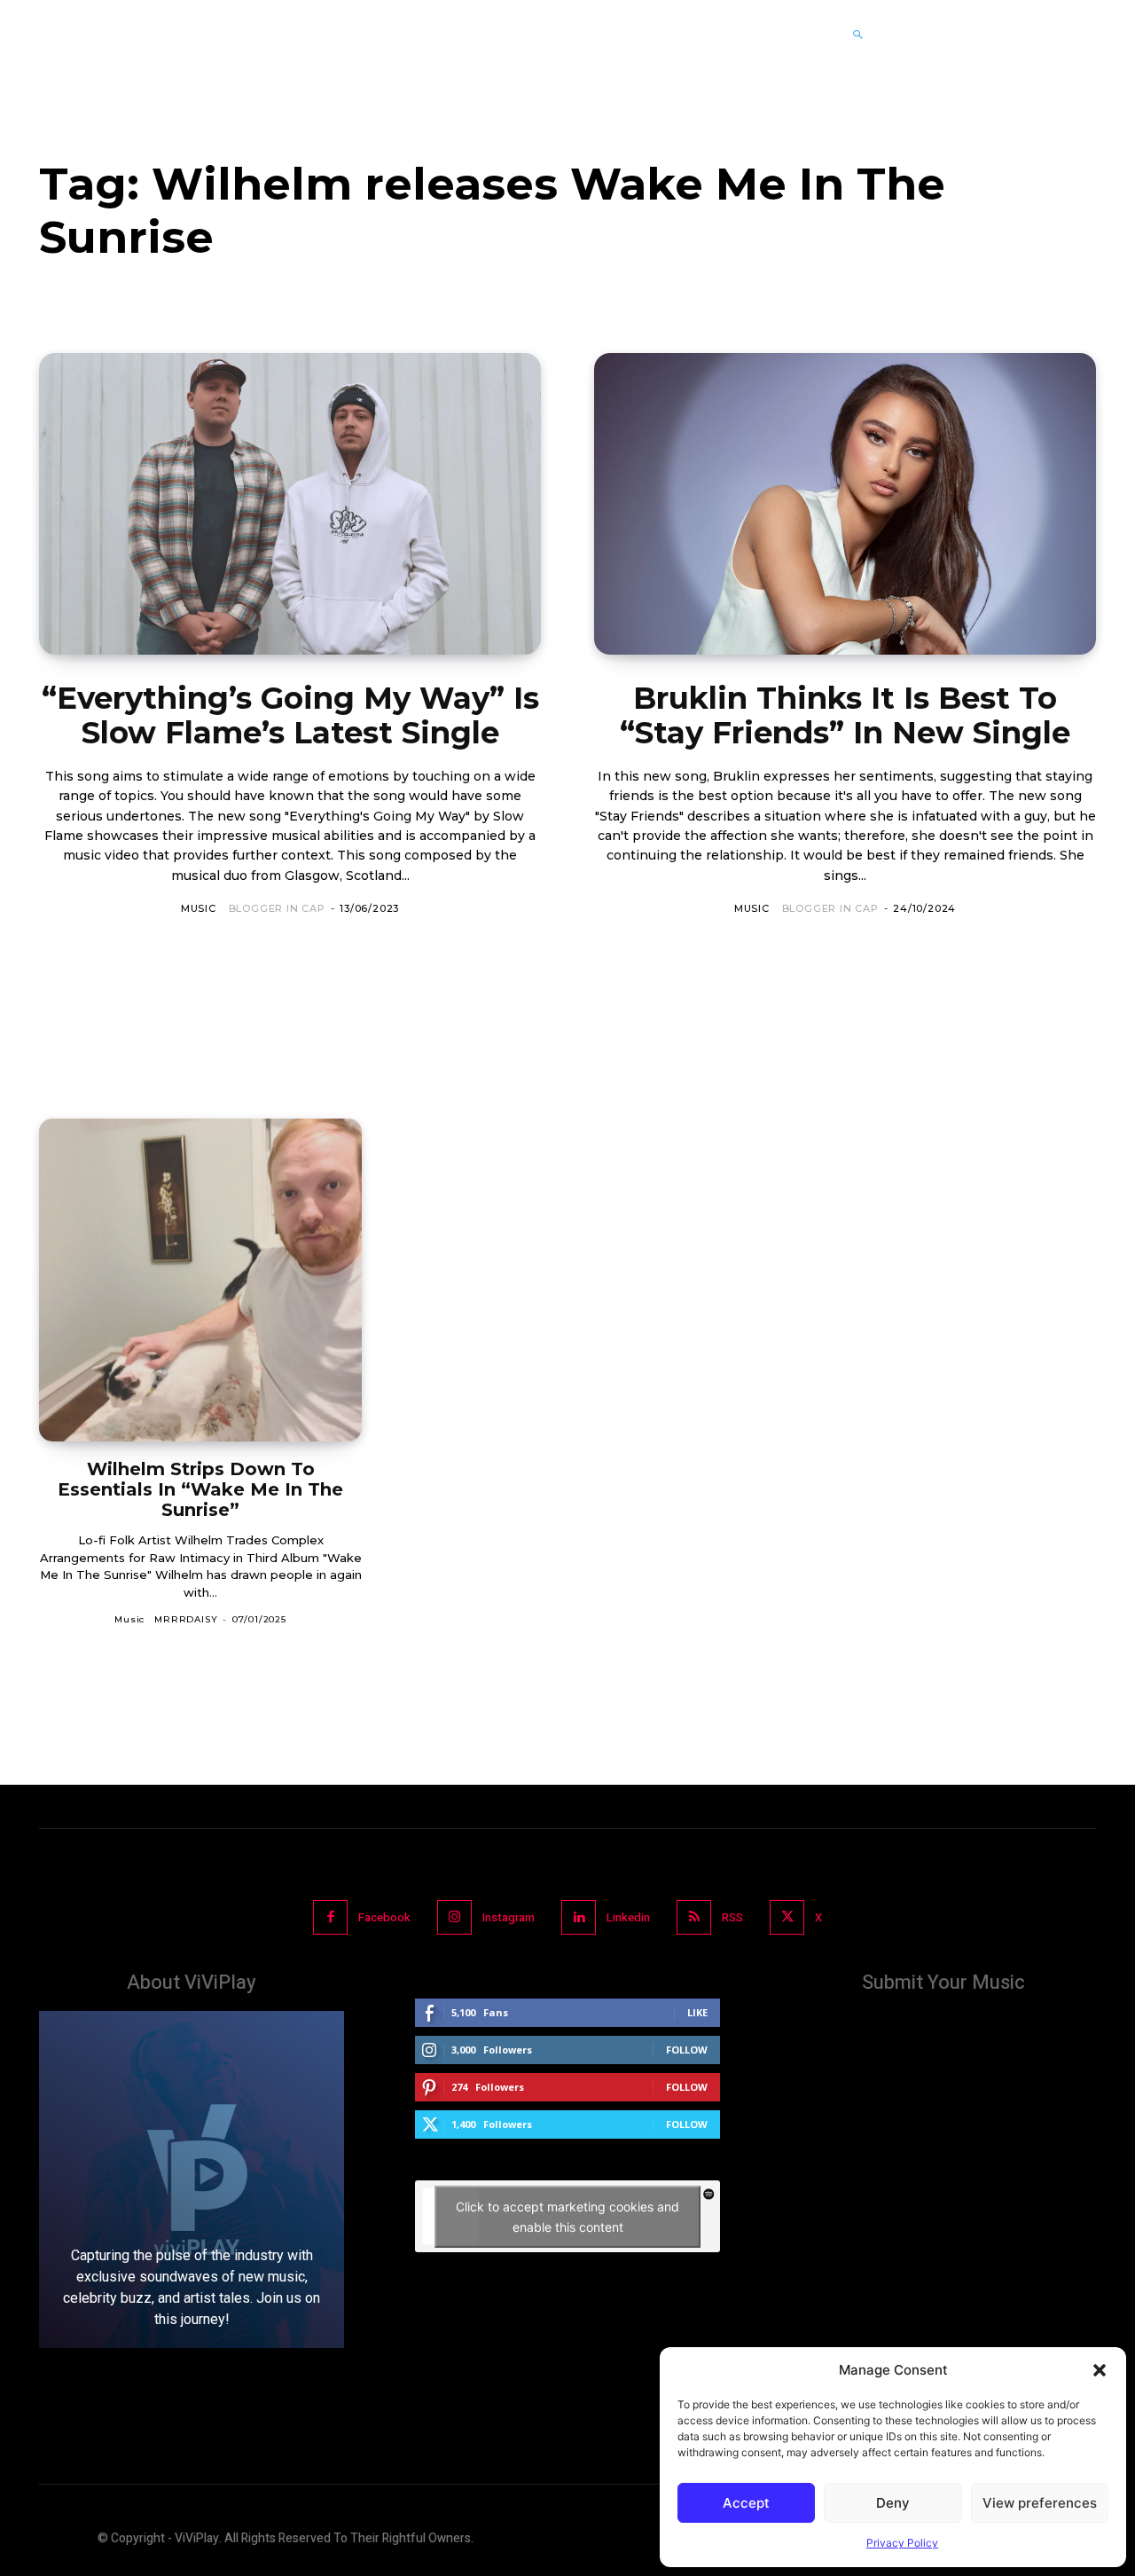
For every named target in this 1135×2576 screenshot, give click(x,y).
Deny (893, 2503)
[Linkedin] (579, 1917)
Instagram (509, 1917)
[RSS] (694, 1917)
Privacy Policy (902, 2543)
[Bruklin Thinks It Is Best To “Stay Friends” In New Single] (845, 504)
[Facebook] (330, 1917)
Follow (687, 2050)
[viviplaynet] (83, 35)
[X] (787, 1917)
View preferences (1040, 2503)
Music (199, 908)
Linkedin (628, 1917)
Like (697, 2012)
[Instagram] (454, 1917)
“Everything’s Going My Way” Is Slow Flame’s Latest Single (290, 715)
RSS (732, 1917)
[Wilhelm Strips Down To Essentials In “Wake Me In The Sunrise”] (200, 1280)
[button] (1100, 2370)
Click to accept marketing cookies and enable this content (567, 2217)
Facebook (384, 1917)
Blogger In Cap (277, 908)
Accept (746, 2503)
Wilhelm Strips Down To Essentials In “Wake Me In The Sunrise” (200, 1489)
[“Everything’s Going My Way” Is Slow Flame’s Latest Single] (290, 504)
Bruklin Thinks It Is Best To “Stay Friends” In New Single (845, 715)
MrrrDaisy (186, 1619)
